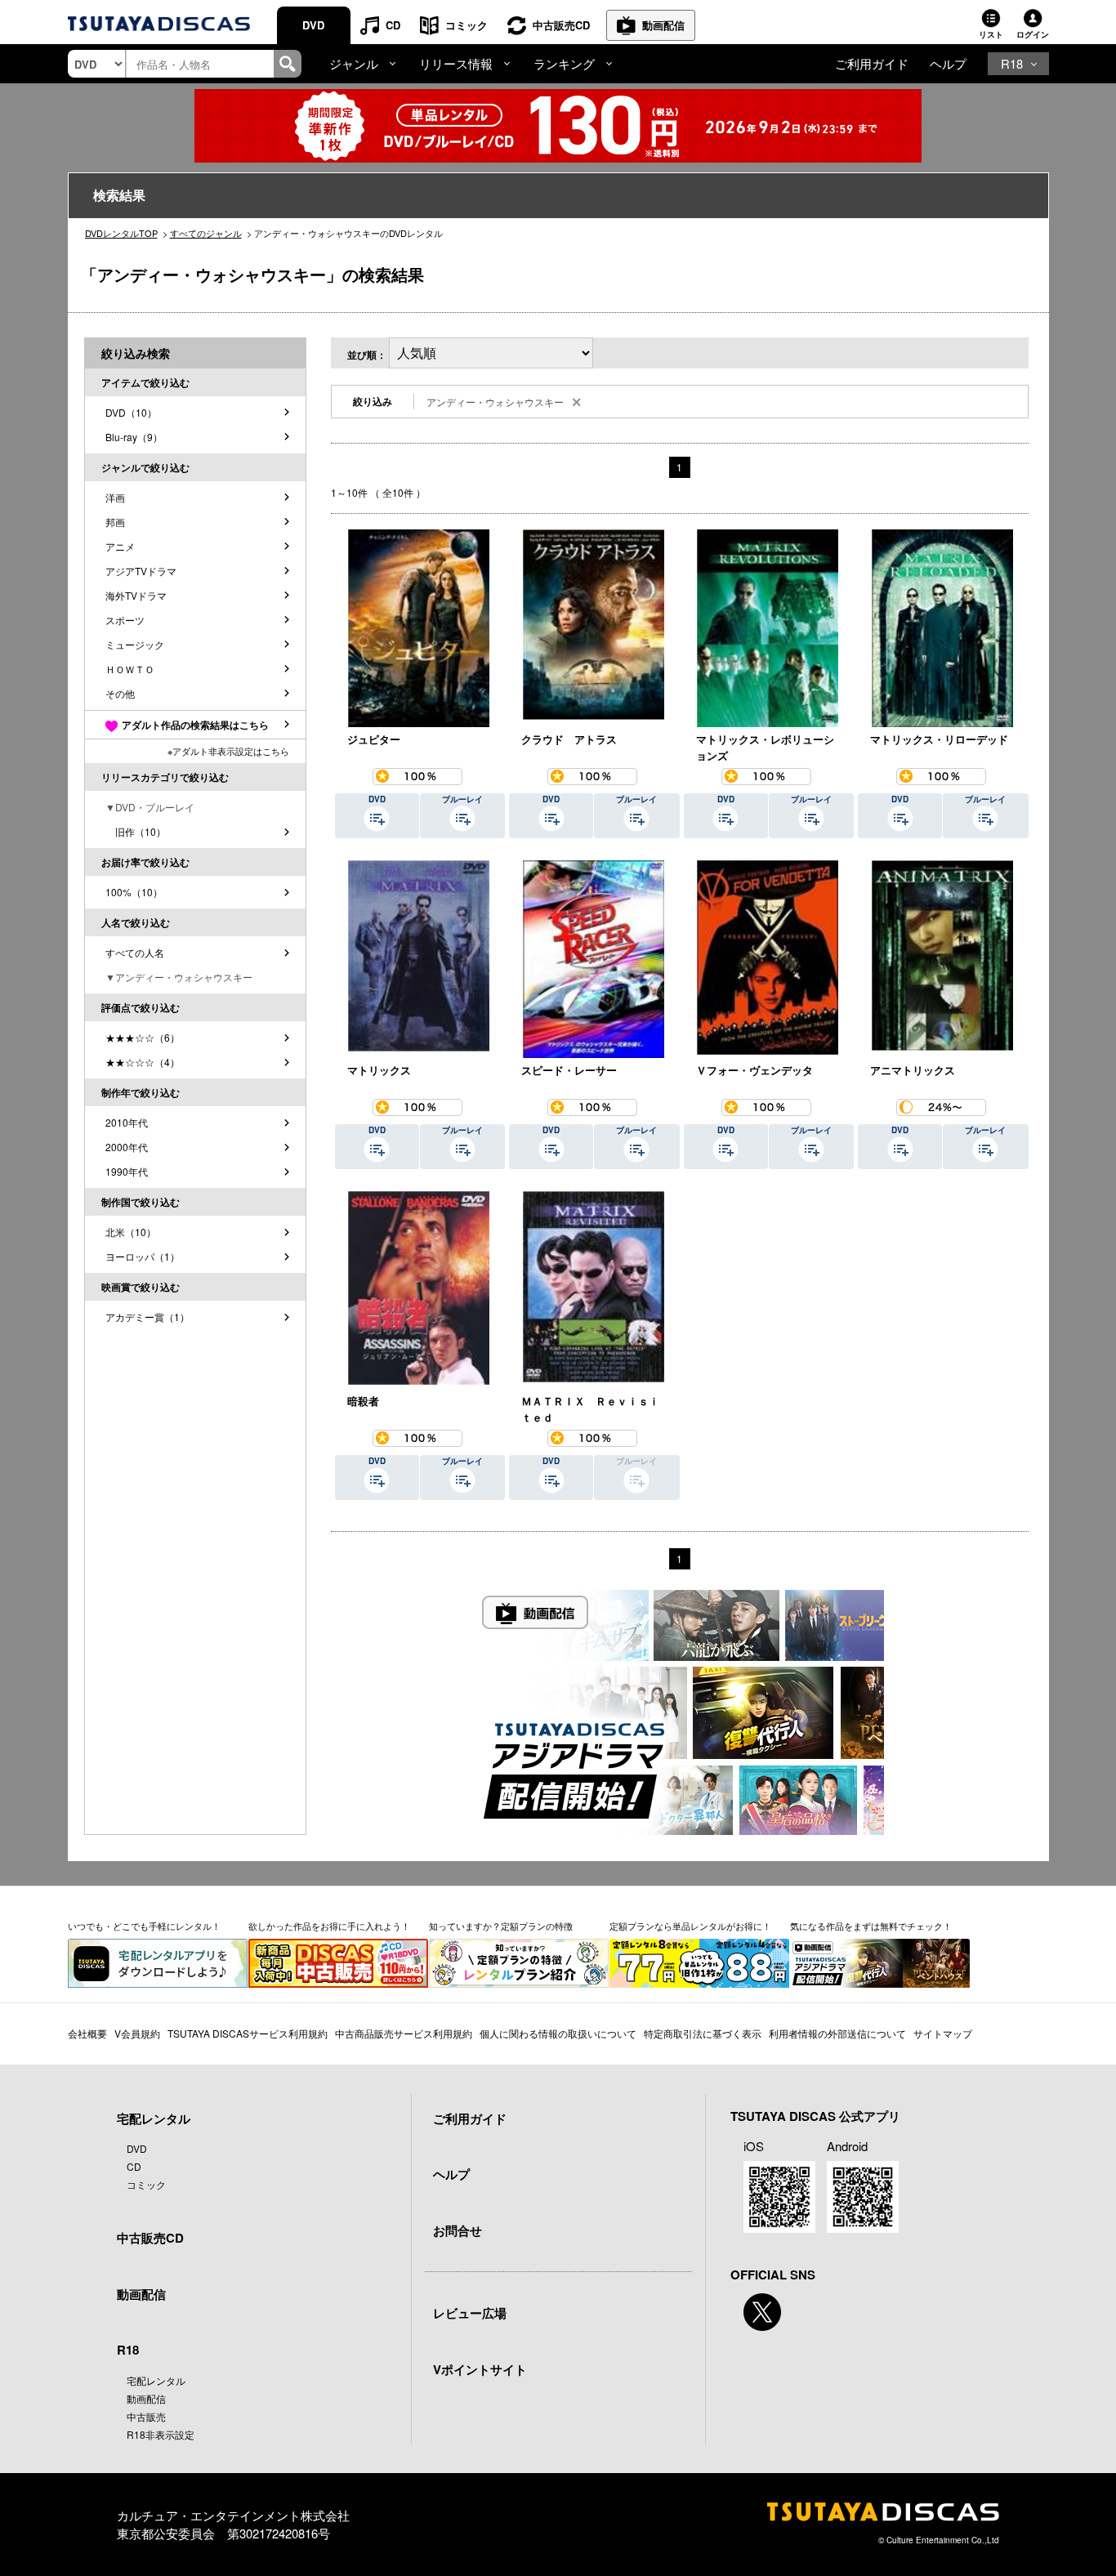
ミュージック (135, 644)
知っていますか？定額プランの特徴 (501, 1926)
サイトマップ (943, 2033)
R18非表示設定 (161, 2434)
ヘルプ (948, 63)
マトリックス (379, 1070)
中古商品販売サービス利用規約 (404, 2033)
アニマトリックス (913, 1070)
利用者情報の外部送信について (837, 2033)
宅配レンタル (156, 2380)
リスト (991, 34)
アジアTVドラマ (141, 571)
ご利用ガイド (872, 63)
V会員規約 (137, 2033)
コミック (466, 25)
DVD (313, 25)
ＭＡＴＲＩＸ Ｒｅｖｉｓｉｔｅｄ (590, 1409)
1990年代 (127, 1171)
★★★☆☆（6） (143, 1037)
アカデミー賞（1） (147, 1317)
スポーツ (125, 620)
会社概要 (87, 2033)
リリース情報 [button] (456, 63)
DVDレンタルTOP (121, 233)
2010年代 (127, 1122)
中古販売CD (561, 25)
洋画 (115, 497)
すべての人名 (135, 952)
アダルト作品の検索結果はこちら (195, 725)
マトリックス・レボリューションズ (765, 747)
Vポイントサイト (480, 2369)
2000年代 (127, 1147)
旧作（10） (136, 831)
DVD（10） (131, 412)
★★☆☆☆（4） (143, 1062)
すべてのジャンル (206, 233)
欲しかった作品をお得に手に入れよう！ (329, 1926)
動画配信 (663, 25)
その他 (120, 693)
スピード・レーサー (569, 1070)
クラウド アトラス (569, 739)
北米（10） (131, 1232)
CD (393, 25)
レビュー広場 (470, 2313)
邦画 (115, 522)
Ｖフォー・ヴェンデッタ (754, 1070)
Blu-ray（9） (134, 437)
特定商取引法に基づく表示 (703, 2033)
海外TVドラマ (136, 595)
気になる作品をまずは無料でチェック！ (871, 1926)
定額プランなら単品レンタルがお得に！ (690, 1926)
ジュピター (374, 739)
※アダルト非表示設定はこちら (228, 751)
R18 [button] (1012, 63)
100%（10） (134, 892)
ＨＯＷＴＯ (130, 669)
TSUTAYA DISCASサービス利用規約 (248, 2033)
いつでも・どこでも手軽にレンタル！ (144, 1926)
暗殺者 (363, 1401)
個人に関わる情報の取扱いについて (558, 2033)
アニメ (120, 546)
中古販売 (146, 2416)
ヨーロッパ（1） (143, 1256)
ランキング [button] (564, 63)
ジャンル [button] (354, 63)
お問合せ (458, 2230)
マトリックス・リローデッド (939, 739)
